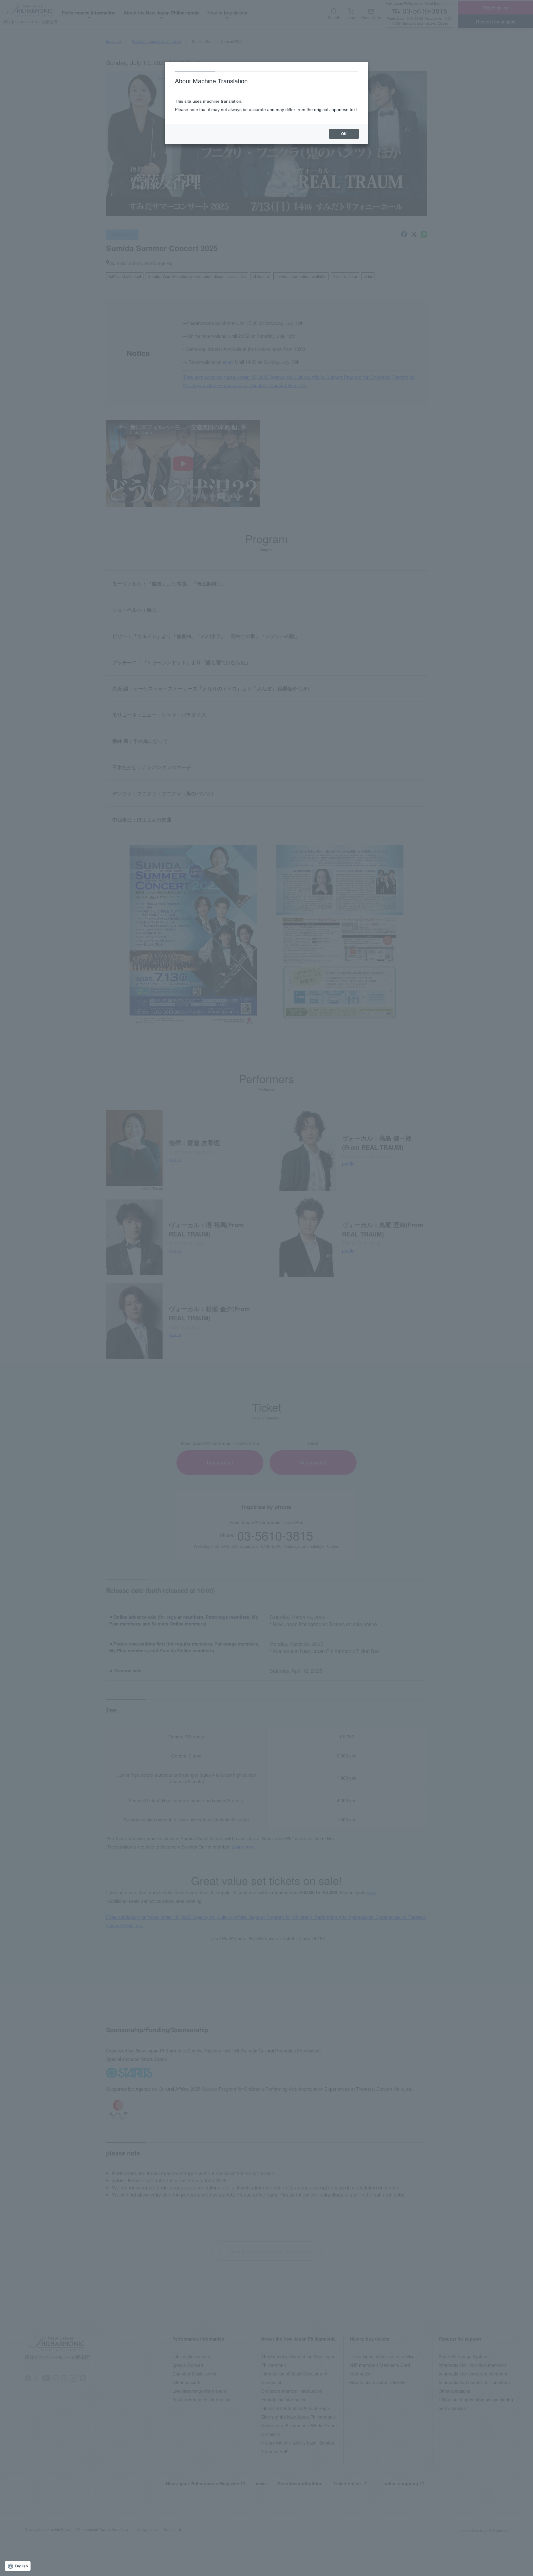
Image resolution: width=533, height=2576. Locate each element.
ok (344, 134)
